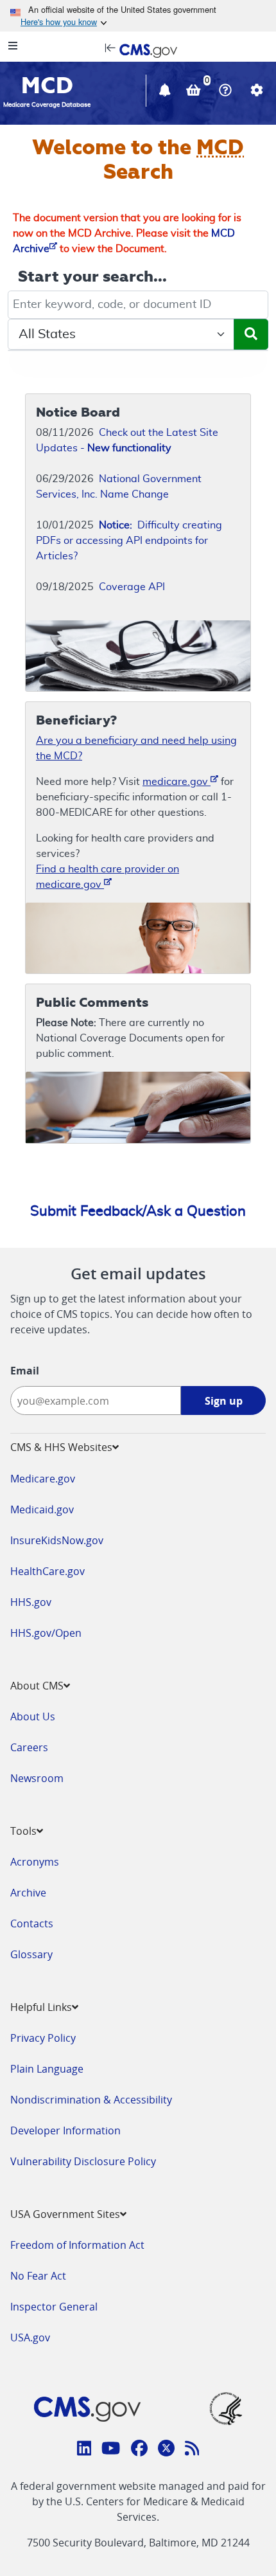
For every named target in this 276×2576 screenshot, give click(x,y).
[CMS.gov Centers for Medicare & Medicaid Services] (138, 50)
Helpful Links (41, 2007)
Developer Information (65, 2130)
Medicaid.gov (42, 1509)
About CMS (37, 1686)
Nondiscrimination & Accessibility (91, 2100)
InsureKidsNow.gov (57, 1540)
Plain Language (47, 2069)
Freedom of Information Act (77, 2245)
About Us (33, 1716)
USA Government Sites (65, 2214)
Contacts (32, 1923)
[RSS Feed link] (192, 2450)
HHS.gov (31, 1602)
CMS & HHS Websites (61, 1447)
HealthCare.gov (47, 1571)
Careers (29, 1747)
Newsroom (37, 1778)
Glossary (31, 1954)
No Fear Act (38, 2276)
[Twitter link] (166, 2450)
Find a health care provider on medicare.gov (108, 877)
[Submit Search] (251, 334)
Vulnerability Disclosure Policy (83, 2161)
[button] (166, 92)
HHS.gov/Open (46, 1633)
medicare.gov (177, 782)
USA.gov (30, 2337)
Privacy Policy (43, 2038)
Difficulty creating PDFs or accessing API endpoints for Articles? (129, 541)
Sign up (224, 1401)
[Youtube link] (111, 2450)
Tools (23, 1831)
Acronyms (35, 1862)
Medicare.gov (43, 1479)
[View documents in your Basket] (195, 92)
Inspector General (54, 2307)
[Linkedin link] (84, 2450)
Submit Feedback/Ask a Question (138, 1211)
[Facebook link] (139, 2450)
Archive (28, 1893)
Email (25, 1371)
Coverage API (132, 587)
